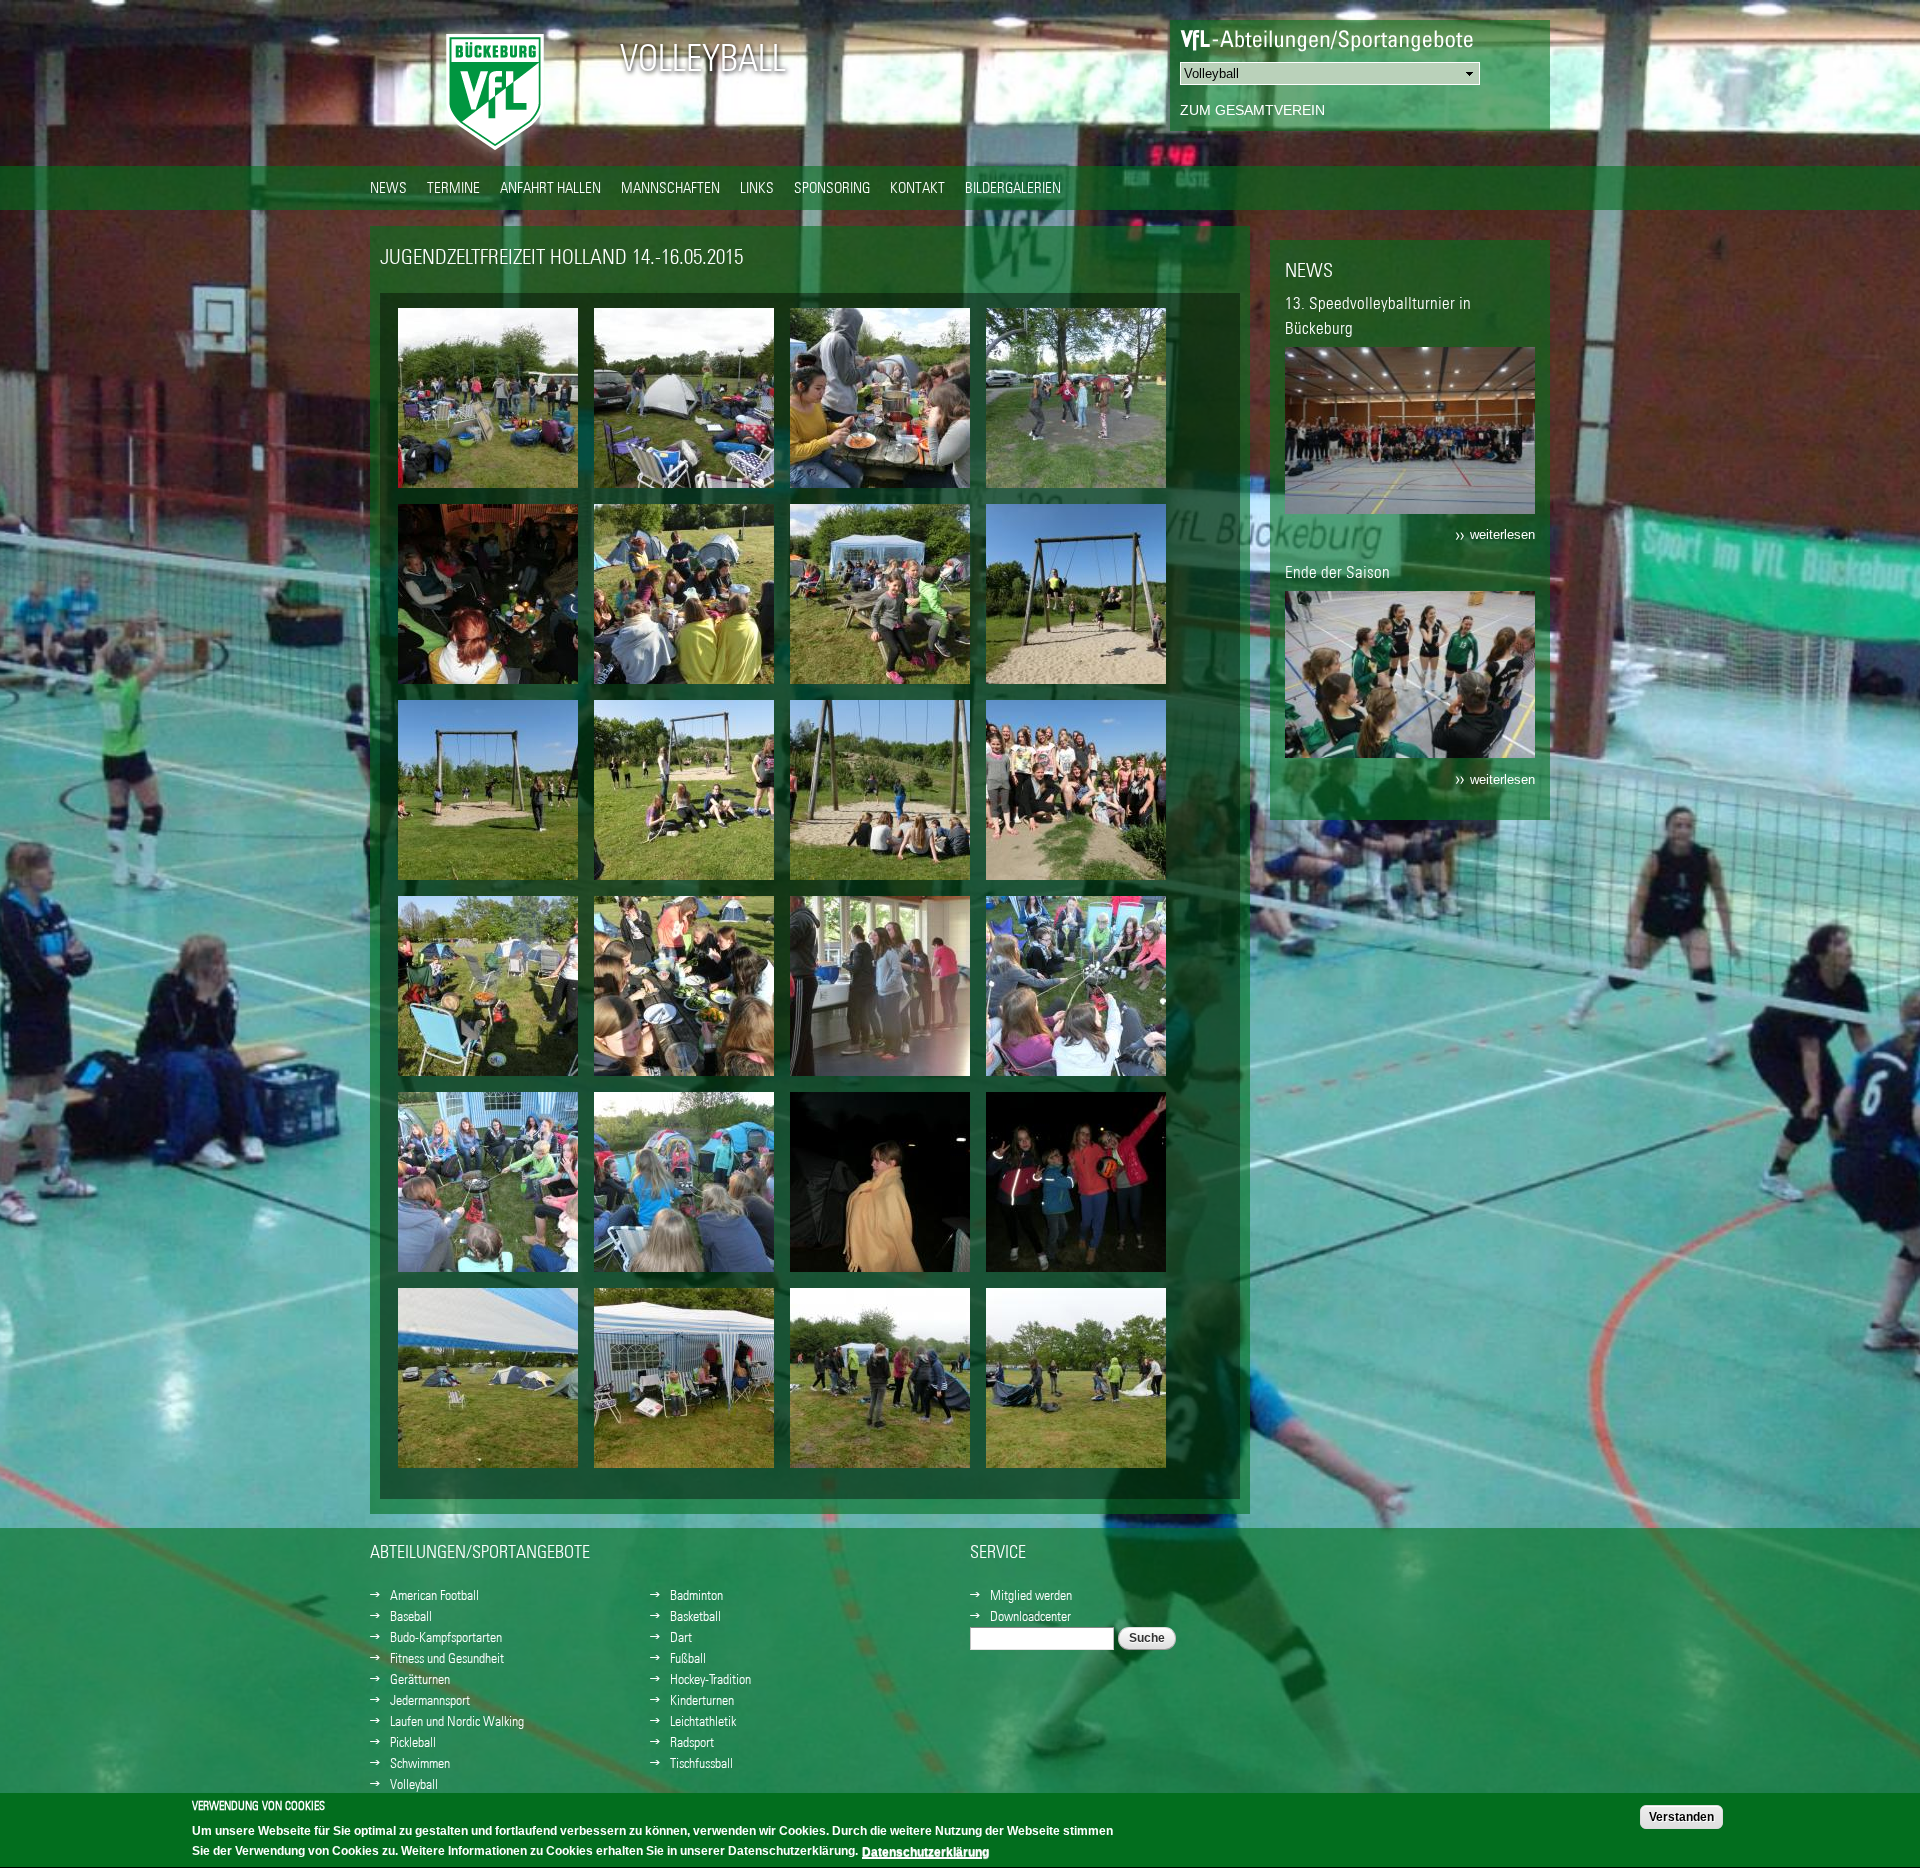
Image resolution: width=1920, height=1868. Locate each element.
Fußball (688, 1658)
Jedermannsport (430, 1700)
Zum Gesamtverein (1252, 110)
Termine (453, 187)
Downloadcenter (1030, 1616)
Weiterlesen (1502, 535)
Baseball (411, 1616)
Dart (681, 1637)
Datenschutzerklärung (925, 1852)
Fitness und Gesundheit (447, 1658)
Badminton (696, 1595)
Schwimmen (420, 1763)
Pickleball (413, 1742)
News (388, 187)
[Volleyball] (495, 155)
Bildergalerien (1013, 187)
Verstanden (1681, 1817)
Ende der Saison (1337, 572)
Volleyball (703, 58)
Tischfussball (701, 1763)
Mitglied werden (1031, 1595)
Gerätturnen (420, 1679)
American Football (434, 1595)
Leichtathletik (703, 1721)
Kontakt (917, 187)
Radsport (692, 1742)
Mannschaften (670, 187)
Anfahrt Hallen (550, 187)
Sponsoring (832, 187)
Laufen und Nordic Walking (457, 1721)
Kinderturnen (702, 1700)
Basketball (695, 1616)
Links (757, 187)
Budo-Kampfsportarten (446, 1637)
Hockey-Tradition (710, 1679)
